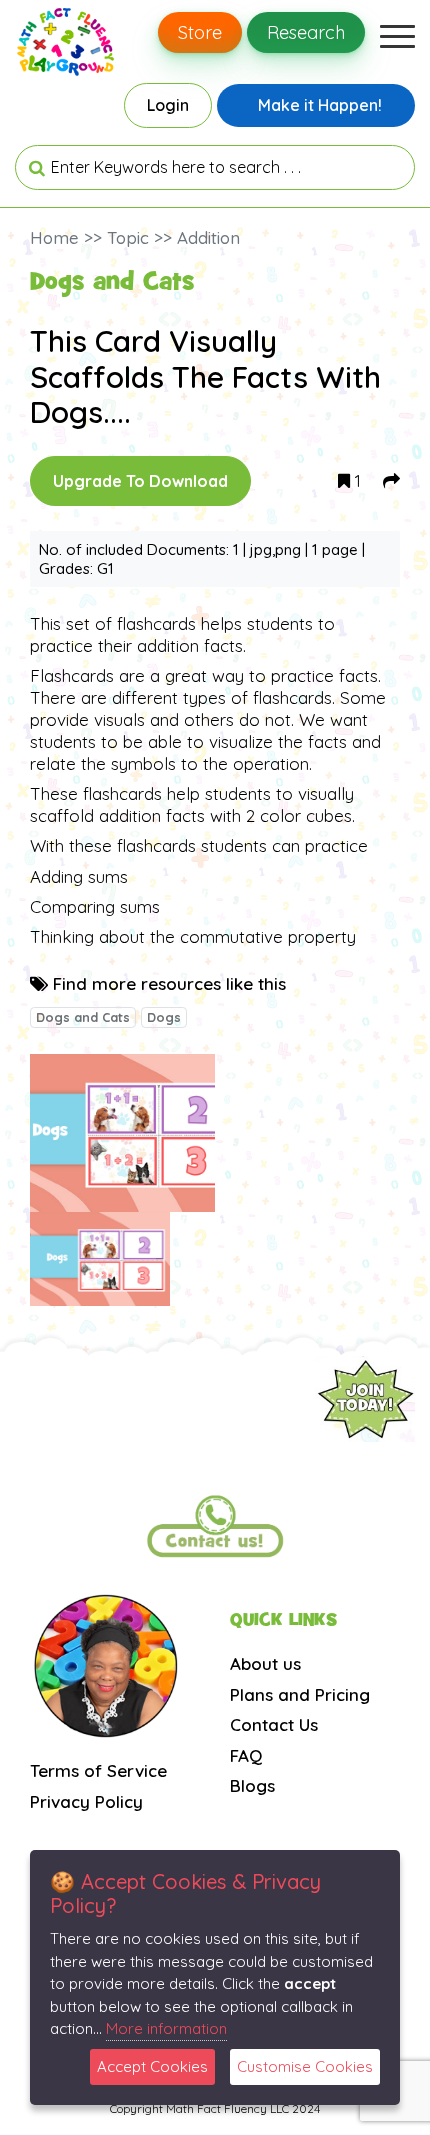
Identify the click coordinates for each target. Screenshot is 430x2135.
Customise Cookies (305, 2066)
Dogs (164, 1017)
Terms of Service (98, 1770)
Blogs (252, 1785)
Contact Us (274, 1724)
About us (265, 1663)
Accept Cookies (152, 2066)
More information (166, 2028)
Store (200, 32)
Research (306, 32)
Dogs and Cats (83, 1017)
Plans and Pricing (300, 1694)
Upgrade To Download (140, 481)
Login (168, 105)
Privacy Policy (86, 1801)
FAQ (246, 1755)
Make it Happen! (320, 105)
